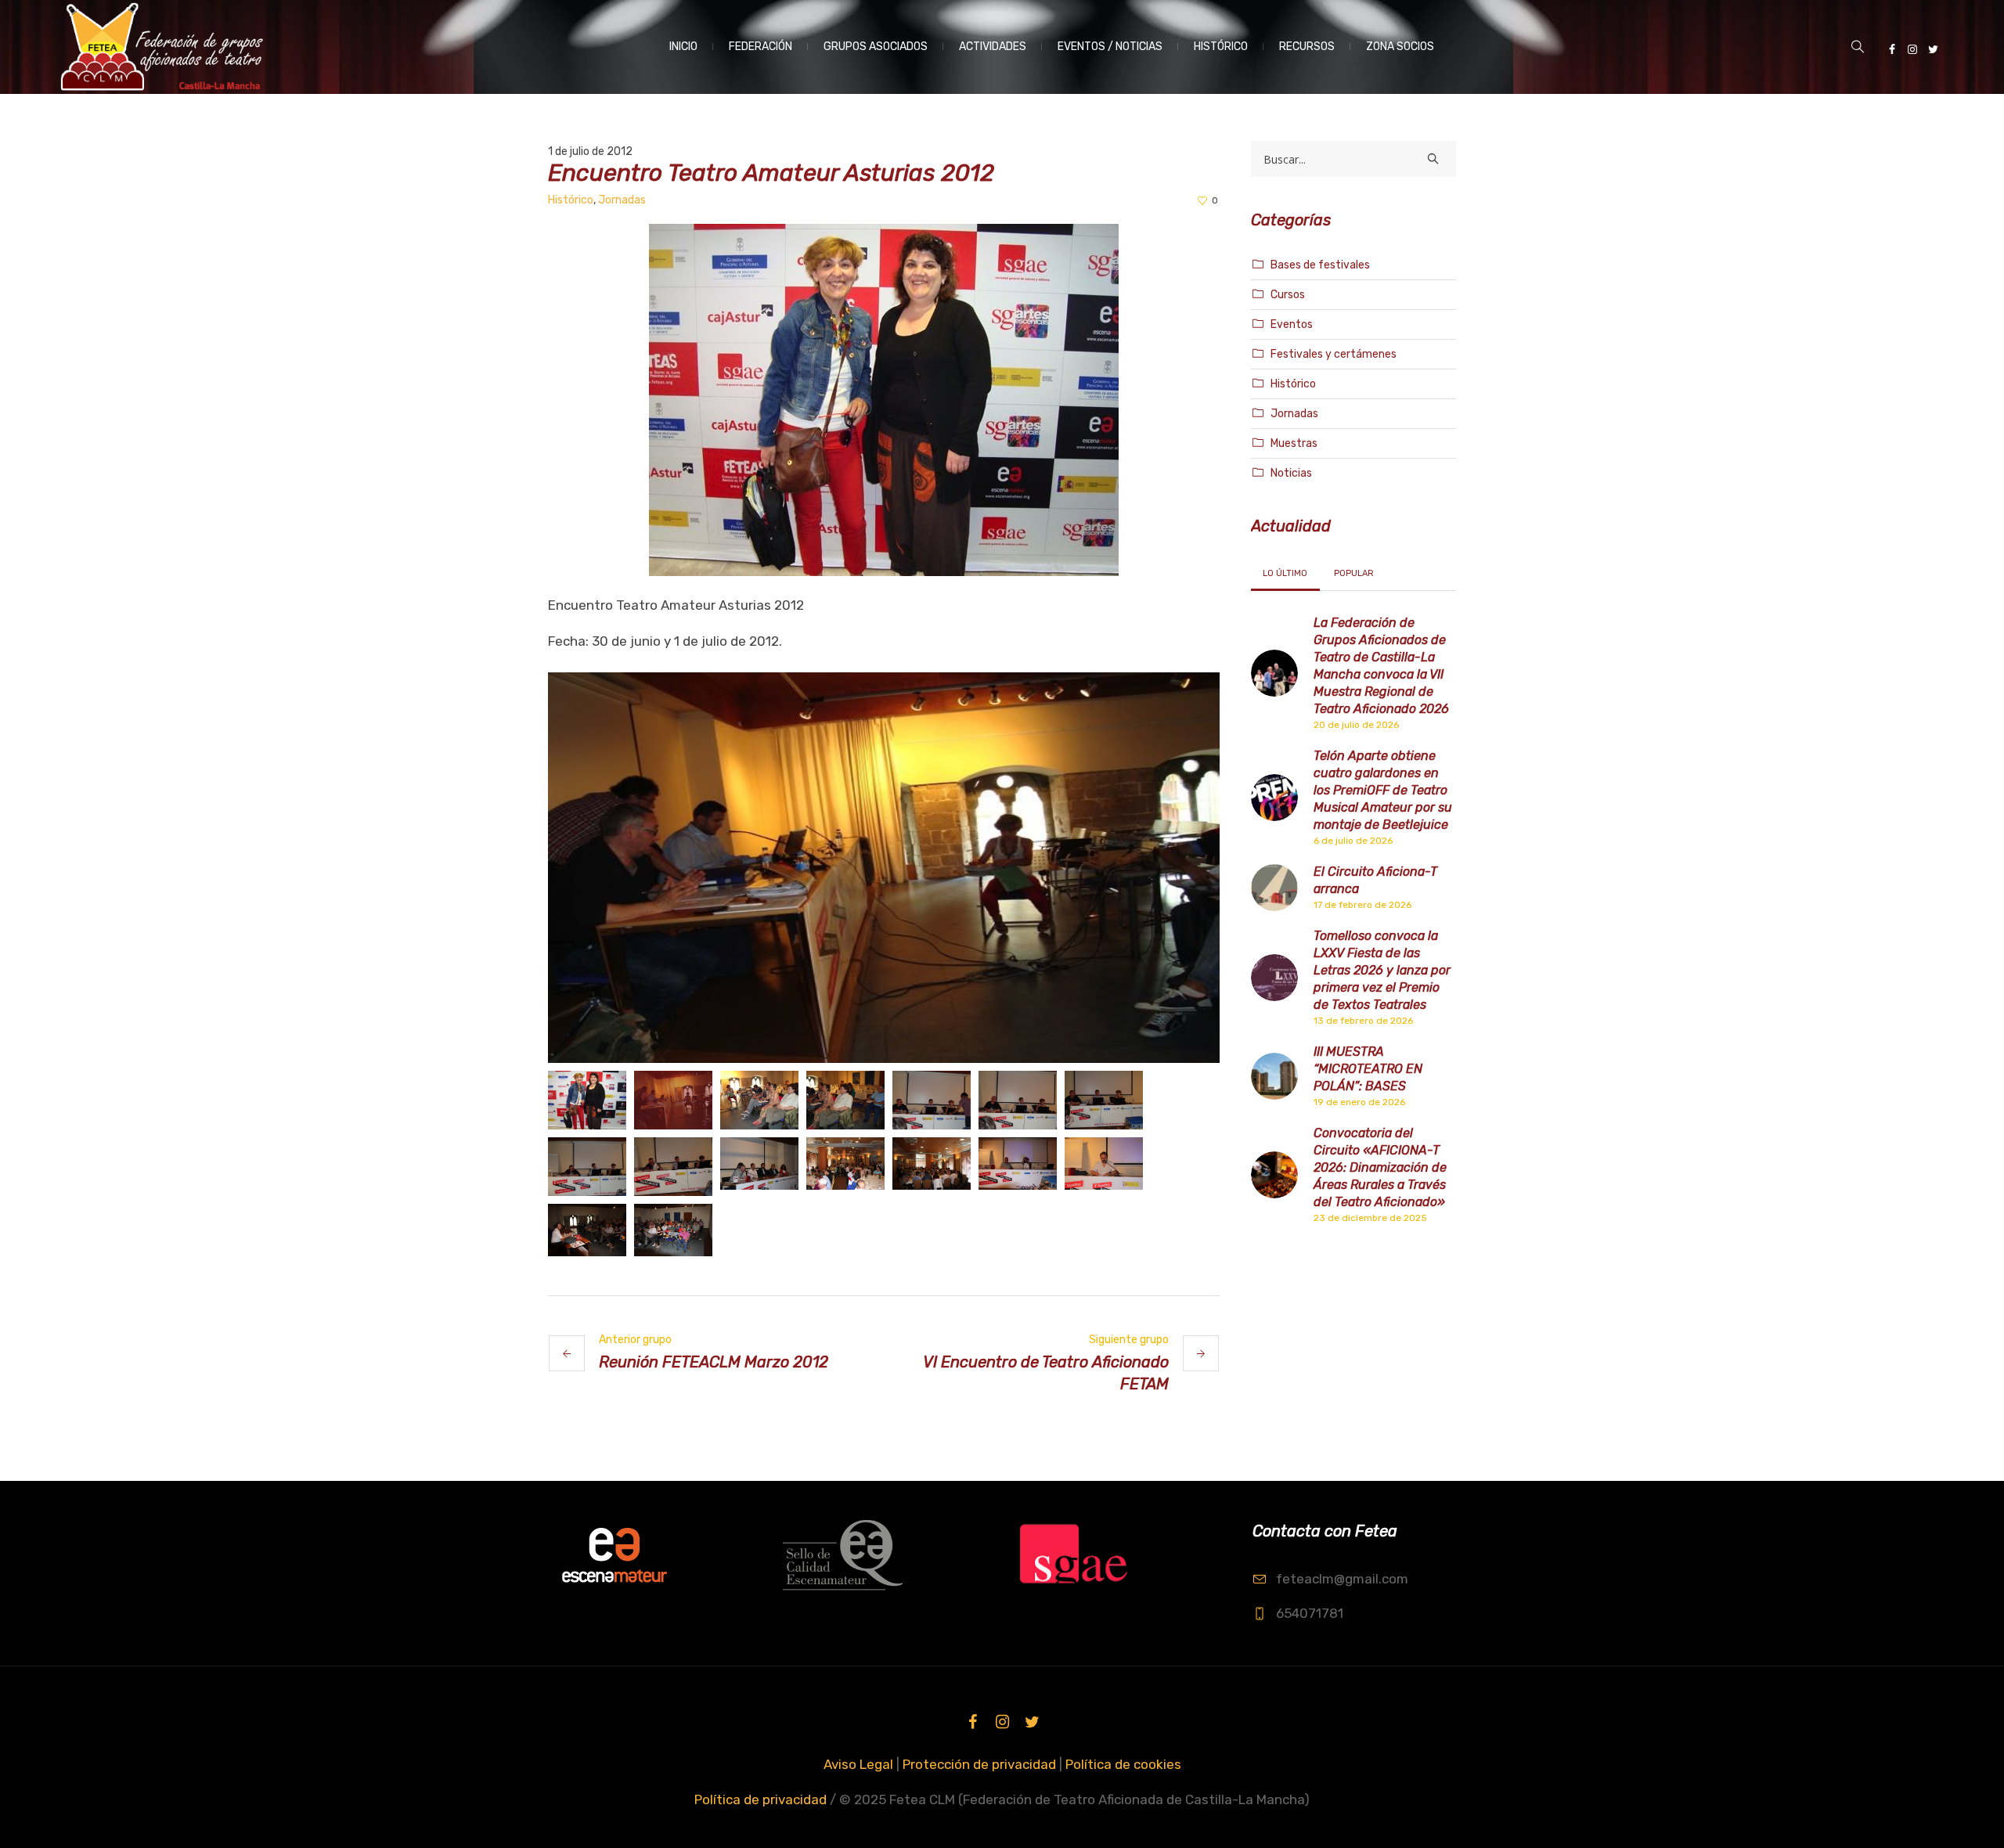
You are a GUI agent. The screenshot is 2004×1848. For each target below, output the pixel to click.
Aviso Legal (858, 1764)
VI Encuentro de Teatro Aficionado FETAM (1046, 1373)
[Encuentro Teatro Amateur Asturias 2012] (884, 398)
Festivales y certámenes (1334, 354)
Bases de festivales (1320, 265)
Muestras (1294, 443)
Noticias (1291, 473)
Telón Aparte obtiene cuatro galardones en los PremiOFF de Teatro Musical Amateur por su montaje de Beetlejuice (1383, 790)
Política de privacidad (761, 1799)
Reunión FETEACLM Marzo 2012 (714, 1362)
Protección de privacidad (979, 1764)
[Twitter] (1933, 49)
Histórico (571, 200)
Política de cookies (1123, 1764)
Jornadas (622, 200)
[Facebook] (1892, 49)
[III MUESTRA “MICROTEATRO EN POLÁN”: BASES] (1274, 1075)
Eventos (1292, 324)
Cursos (1288, 295)
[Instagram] (1912, 49)
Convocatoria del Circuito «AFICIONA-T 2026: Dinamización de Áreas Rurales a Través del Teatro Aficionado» (1380, 1167)
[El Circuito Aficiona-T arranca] (1274, 886)
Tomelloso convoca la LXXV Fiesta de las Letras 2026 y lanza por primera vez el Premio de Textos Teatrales (1382, 970)
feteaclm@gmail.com (1342, 1579)
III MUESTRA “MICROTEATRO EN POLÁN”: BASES (1368, 1069)
